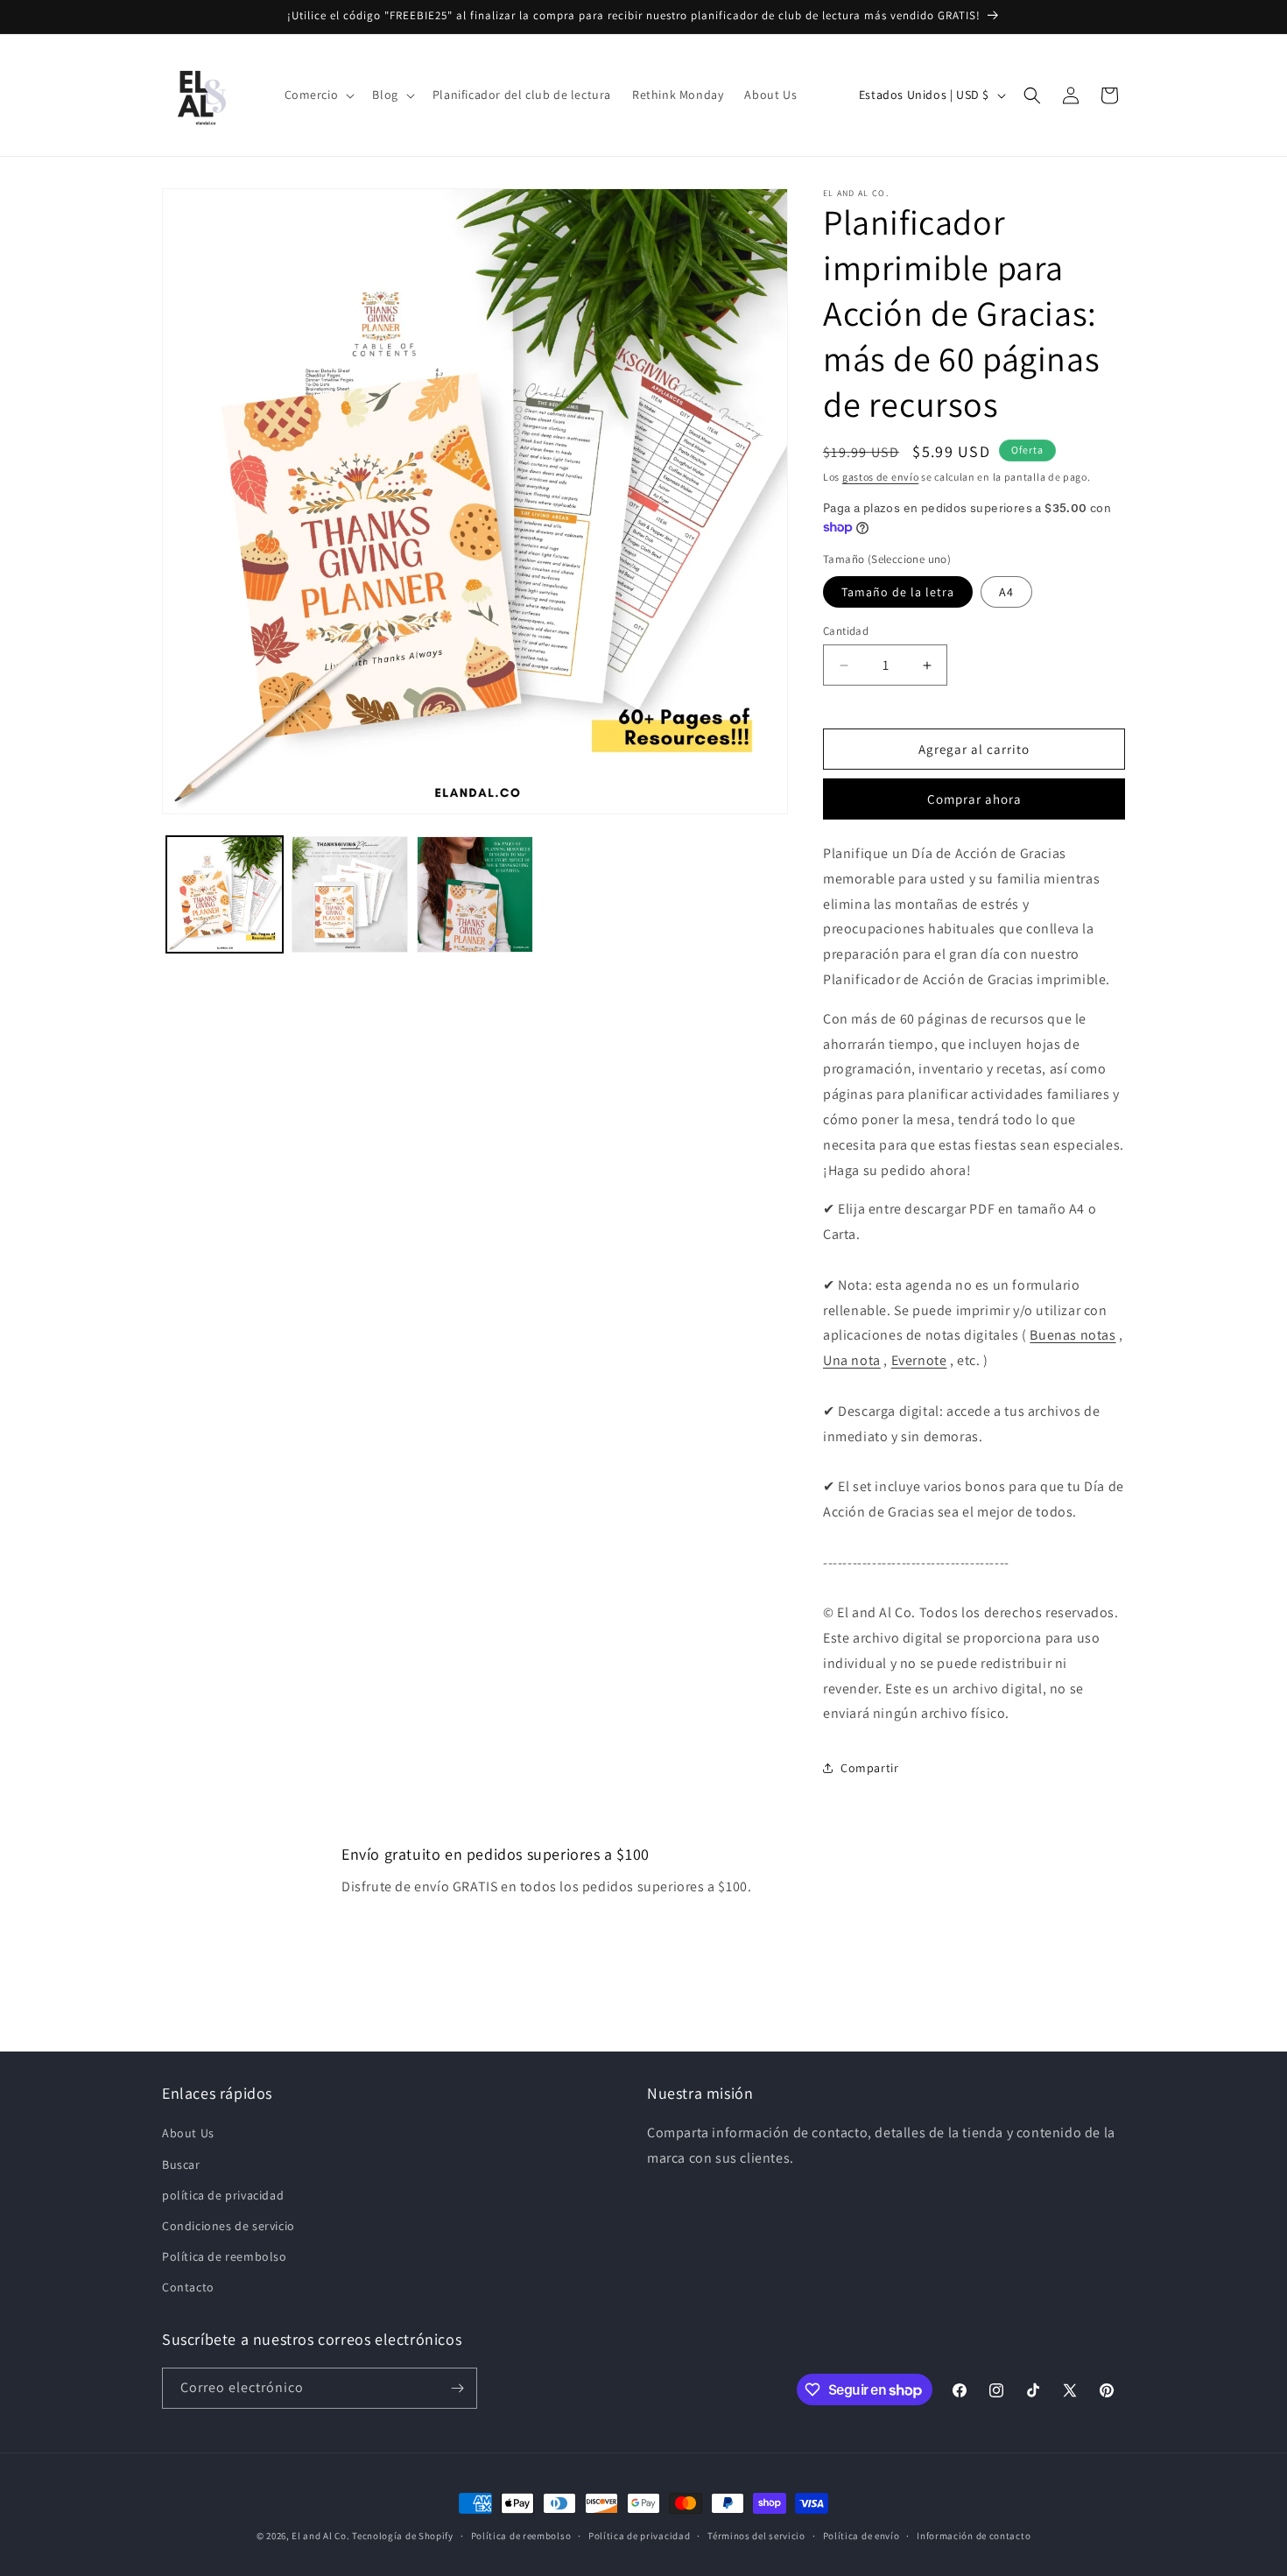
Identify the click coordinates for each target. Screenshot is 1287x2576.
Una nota (852, 1360)
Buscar (181, 2164)
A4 (1006, 592)
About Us (188, 2133)
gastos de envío (881, 477)
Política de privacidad (639, 2536)
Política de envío (862, 2536)
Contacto (188, 2287)
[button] (318, 95)
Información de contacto (974, 2536)
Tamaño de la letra (898, 592)
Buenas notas (1072, 1335)
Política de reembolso (225, 2256)
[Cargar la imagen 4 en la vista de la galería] (475, 894)
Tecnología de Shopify (403, 2536)
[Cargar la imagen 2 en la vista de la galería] (350, 894)
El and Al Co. (322, 2536)
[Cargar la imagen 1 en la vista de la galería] (225, 894)
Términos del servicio (756, 2536)
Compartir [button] (869, 1768)
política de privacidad (223, 2195)
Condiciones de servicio (229, 2226)
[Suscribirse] (457, 2388)
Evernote (919, 1360)
